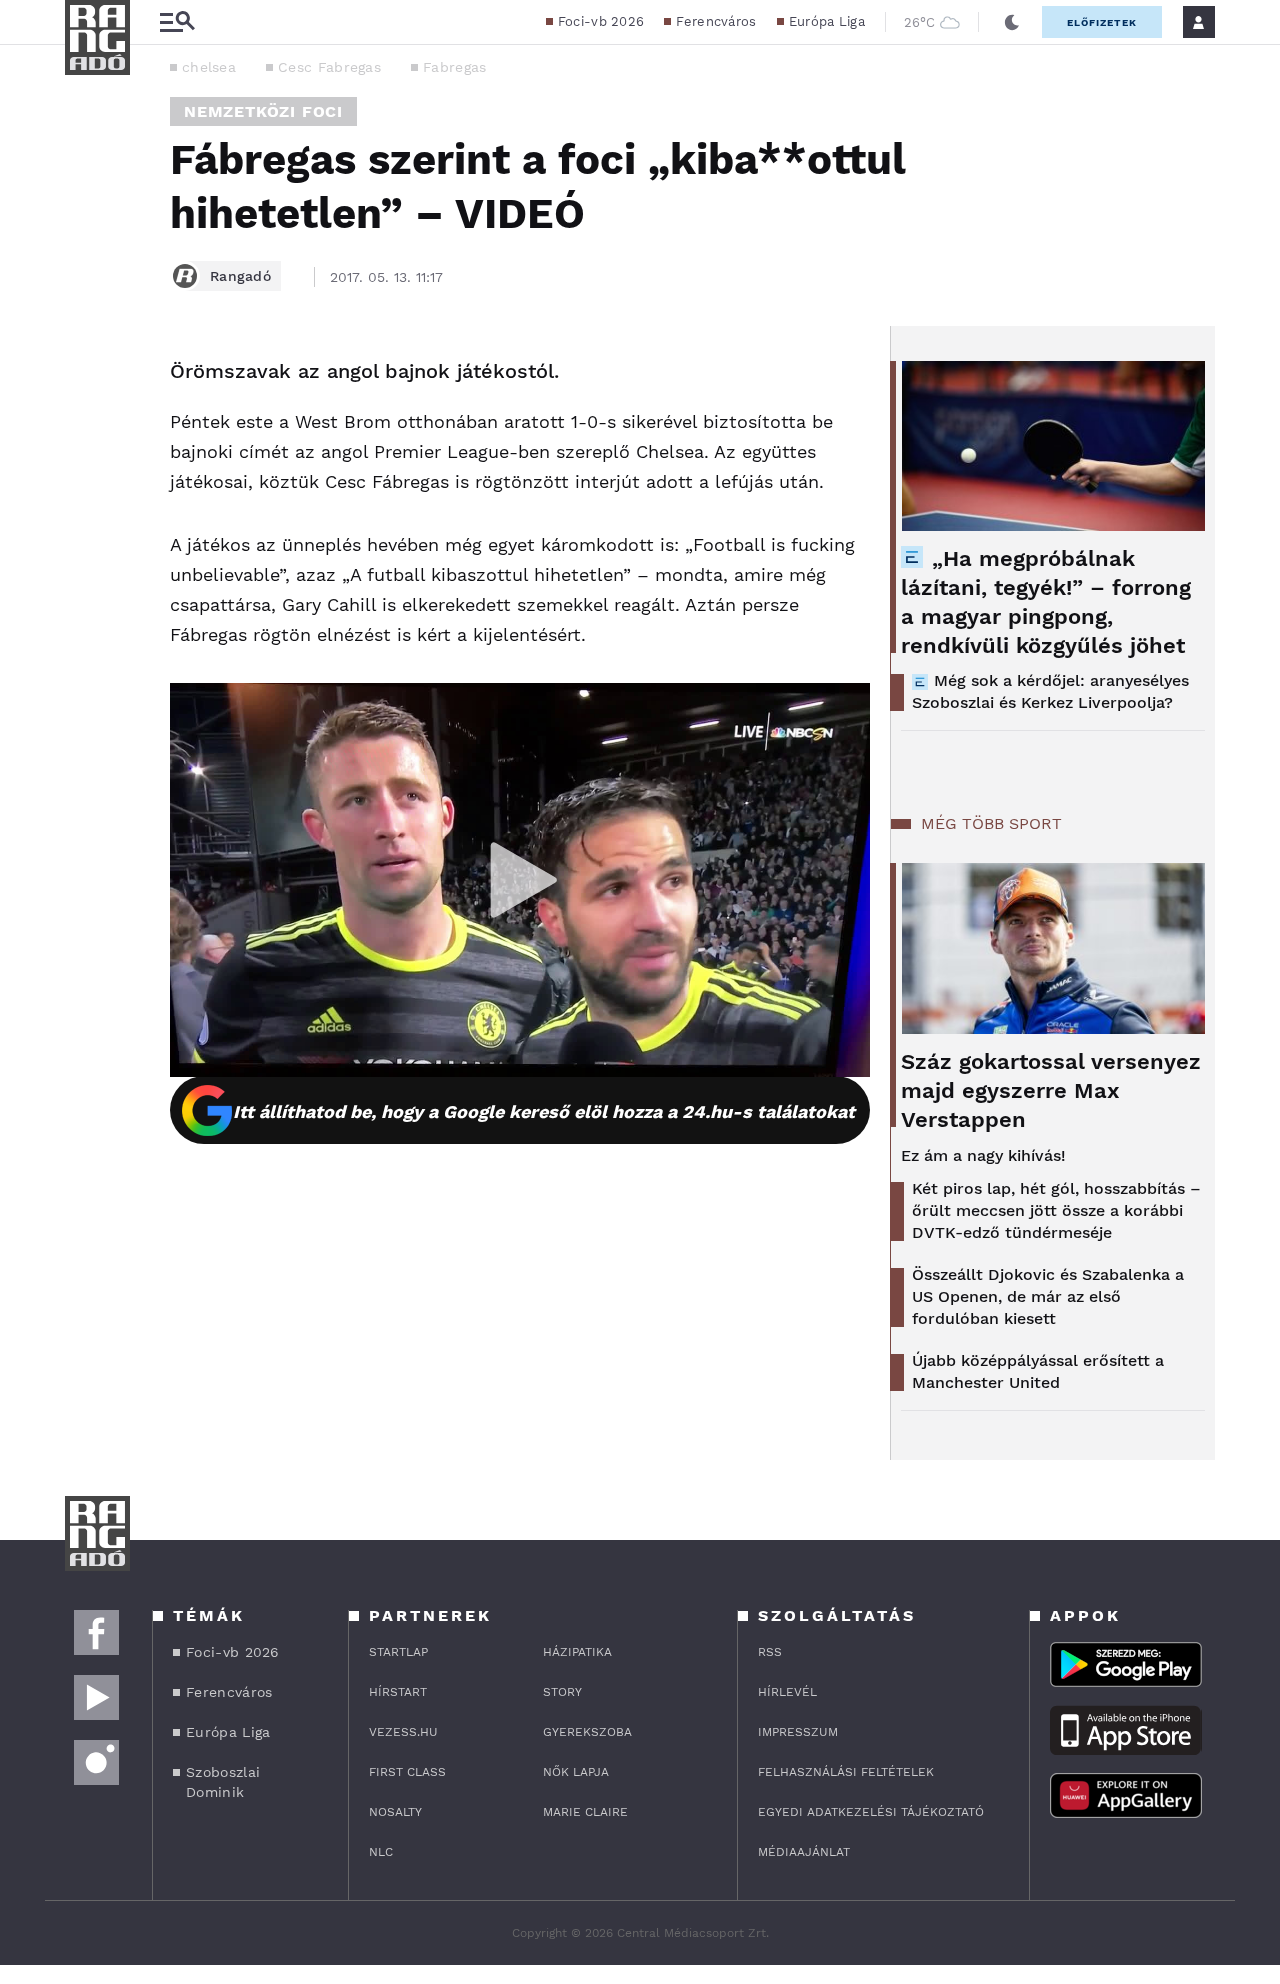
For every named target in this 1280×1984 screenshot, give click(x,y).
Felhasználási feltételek (846, 1772)
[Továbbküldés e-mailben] (87, 432)
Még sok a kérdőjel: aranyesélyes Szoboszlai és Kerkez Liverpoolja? (1050, 691)
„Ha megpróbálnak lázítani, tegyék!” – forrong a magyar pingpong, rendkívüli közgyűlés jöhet (1046, 602)
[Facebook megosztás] (87, 378)
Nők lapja (576, 1772)
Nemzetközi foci (263, 111)
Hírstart (398, 1692)
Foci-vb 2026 (601, 21)
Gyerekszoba (587, 1732)
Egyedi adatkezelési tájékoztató (871, 1812)
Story (562, 1692)
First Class (407, 1772)
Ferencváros (716, 21)
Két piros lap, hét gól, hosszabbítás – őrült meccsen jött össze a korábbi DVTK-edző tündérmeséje (1056, 1210)
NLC (381, 1852)
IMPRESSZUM (798, 1732)
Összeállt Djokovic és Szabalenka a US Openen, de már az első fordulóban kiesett (1048, 1296)
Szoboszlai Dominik (223, 1782)
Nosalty (395, 1812)
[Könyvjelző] (87, 491)
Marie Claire (585, 1812)
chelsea (209, 67)
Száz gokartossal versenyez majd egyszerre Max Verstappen (1051, 1090)
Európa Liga (827, 21)
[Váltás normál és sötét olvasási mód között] (1012, 22)
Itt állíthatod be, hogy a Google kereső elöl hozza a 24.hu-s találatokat (544, 1111)
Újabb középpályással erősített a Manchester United (1038, 1371)
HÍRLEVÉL (787, 1692)
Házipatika (577, 1652)
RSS (770, 1652)
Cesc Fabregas (329, 67)
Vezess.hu (403, 1732)
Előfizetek (1102, 22)
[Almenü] (177, 22)
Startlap (398, 1652)
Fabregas (454, 67)
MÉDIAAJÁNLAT (804, 1852)
